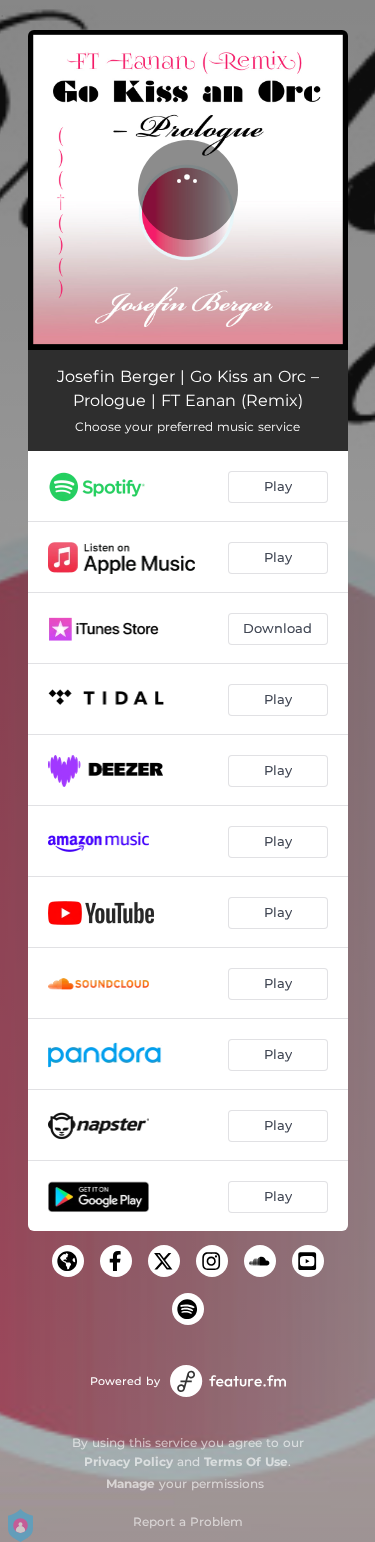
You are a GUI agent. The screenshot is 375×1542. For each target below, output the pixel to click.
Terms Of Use (246, 1461)
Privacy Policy (128, 1461)
